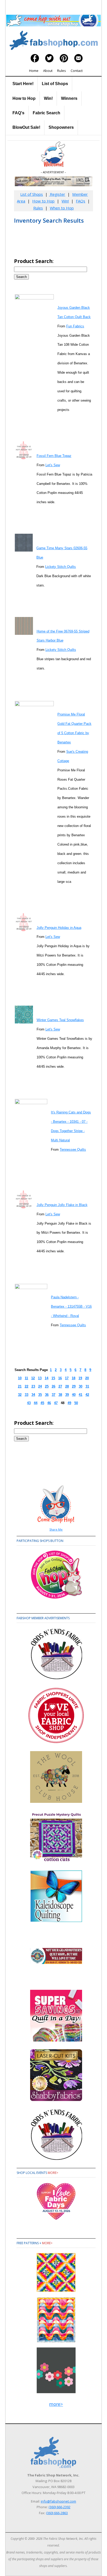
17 (67, 1378)
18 (73, 1378)
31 (87, 1386)
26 (53, 1386)
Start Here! (23, 84)
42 (87, 1395)
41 (81, 1395)
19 (80, 1378)
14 (46, 1378)
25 (47, 1386)
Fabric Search (46, 113)
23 (33, 1386)
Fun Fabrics (75, 326)
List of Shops (55, 84)
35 (40, 1395)
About (48, 71)
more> (53, 2173)
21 (20, 1386)
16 (60, 1378)
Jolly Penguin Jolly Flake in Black (62, 1205)
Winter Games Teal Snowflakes (60, 1020)
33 (26, 1395)
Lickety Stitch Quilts (61, 567)
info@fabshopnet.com (58, 2501)
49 (69, 1403)
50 (76, 1403)
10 (20, 1378)
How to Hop (24, 98)
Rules (62, 71)
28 (67, 1386)
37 (53, 1395)
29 (74, 1386)
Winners (69, 98)
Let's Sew (53, 465)
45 (42, 1403)
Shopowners (61, 127)
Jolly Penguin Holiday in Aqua (59, 928)
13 (40, 1378)
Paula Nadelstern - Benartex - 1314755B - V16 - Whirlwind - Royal (71, 1306)
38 (60, 1395)
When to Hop (62, 208)
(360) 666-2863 (57, 2513)
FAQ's (18, 113)
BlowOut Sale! (26, 127)
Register (57, 194)
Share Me (56, 1529)
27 (60, 1386)
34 (33, 1395)
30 (81, 1386)
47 (56, 1403)
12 (33, 1378)
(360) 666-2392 (59, 2507)
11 (26, 1378)
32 (20, 1395)
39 (67, 1395)
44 (36, 1403)
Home (34, 71)
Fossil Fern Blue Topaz (54, 456)
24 (40, 1386)
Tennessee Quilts (73, 1150)
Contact (77, 71)
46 (49, 1403)
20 (87, 1378)
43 (29, 1403)
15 (53, 1378)
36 (47, 1395)
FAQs (81, 201)
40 (74, 1395)
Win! (48, 98)
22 (26, 1386)
